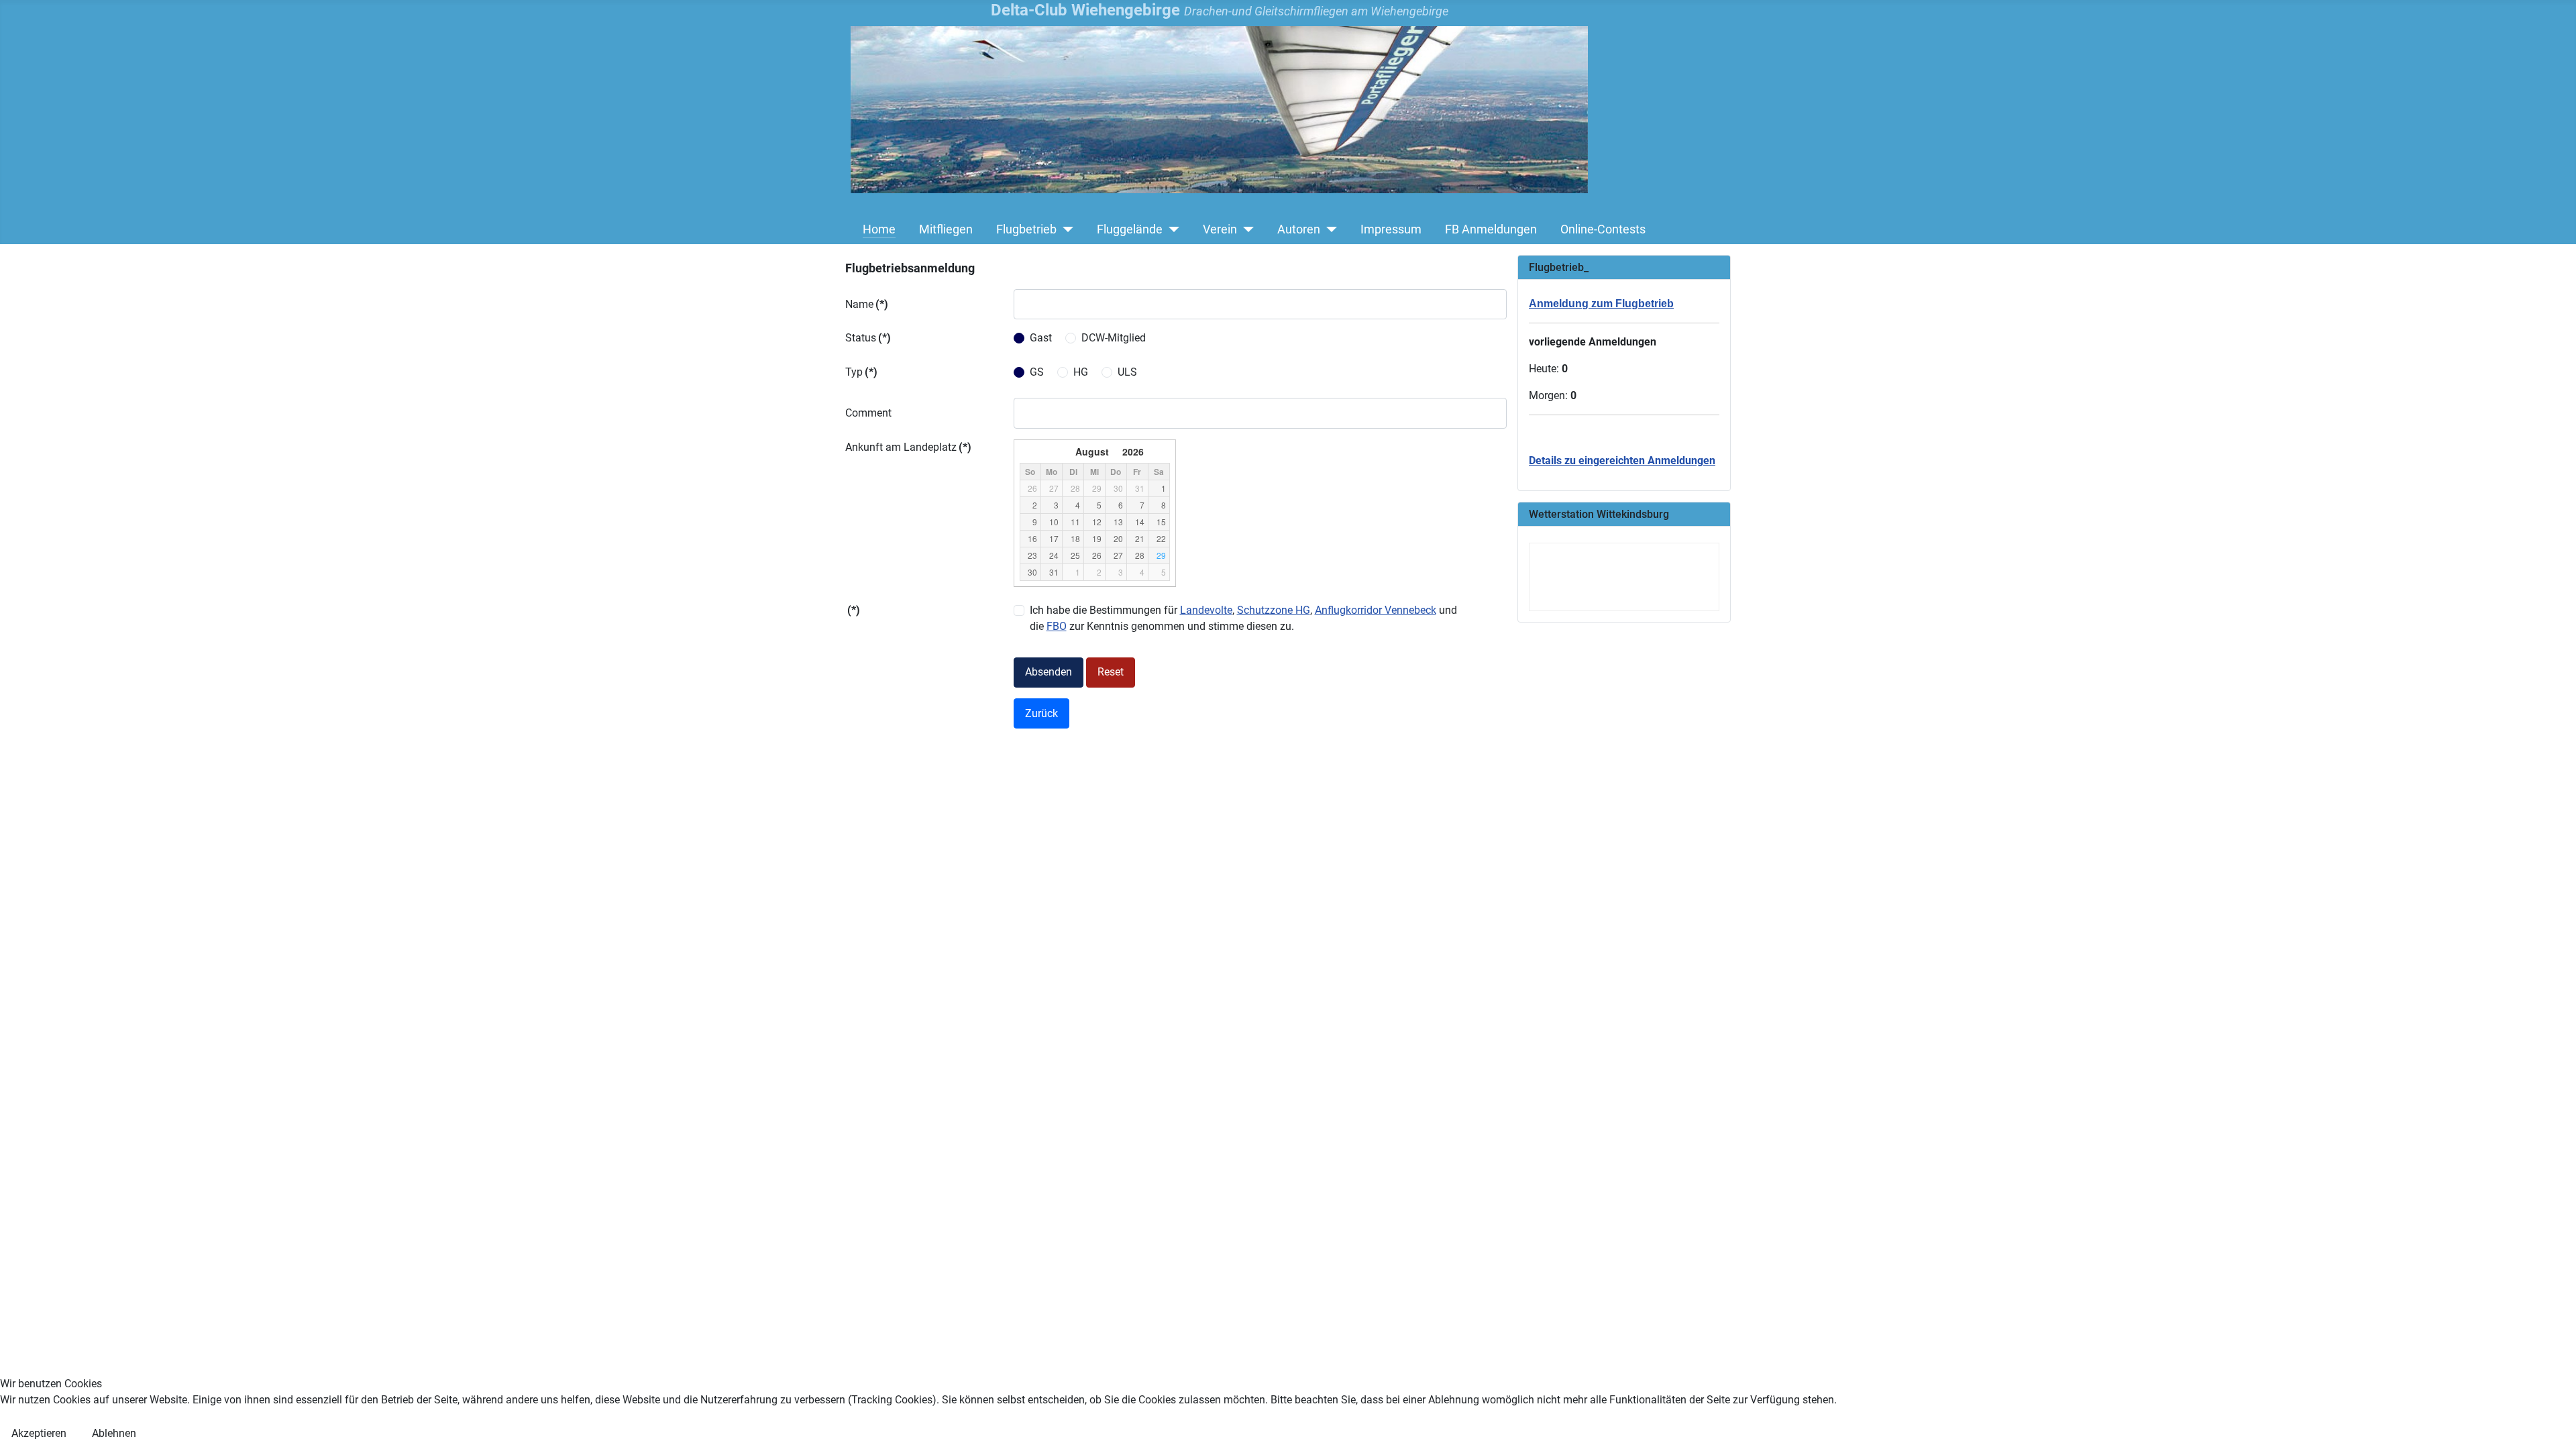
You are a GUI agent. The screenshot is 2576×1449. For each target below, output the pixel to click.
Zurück (1041, 713)
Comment (868, 413)
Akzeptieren (39, 1433)
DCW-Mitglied (1114, 338)
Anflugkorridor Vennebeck (1376, 610)
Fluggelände (1130, 229)
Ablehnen (114, 1433)
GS (1037, 372)
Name (867, 304)
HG (1081, 372)
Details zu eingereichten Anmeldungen (1622, 461)
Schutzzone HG (1274, 610)
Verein (1220, 229)
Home (879, 229)
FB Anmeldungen (1491, 229)
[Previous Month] (1026, 451)
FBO (1057, 626)
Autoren (1299, 229)
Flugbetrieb (1026, 229)
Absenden (1049, 672)
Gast (1041, 338)
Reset (1111, 672)
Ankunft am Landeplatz (908, 447)
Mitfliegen (946, 229)
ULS (1127, 372)
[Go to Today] (1043, 451)
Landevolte (1206, 610)
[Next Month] (1163, 451)
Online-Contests (1603, 229)
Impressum (1391, 229)
